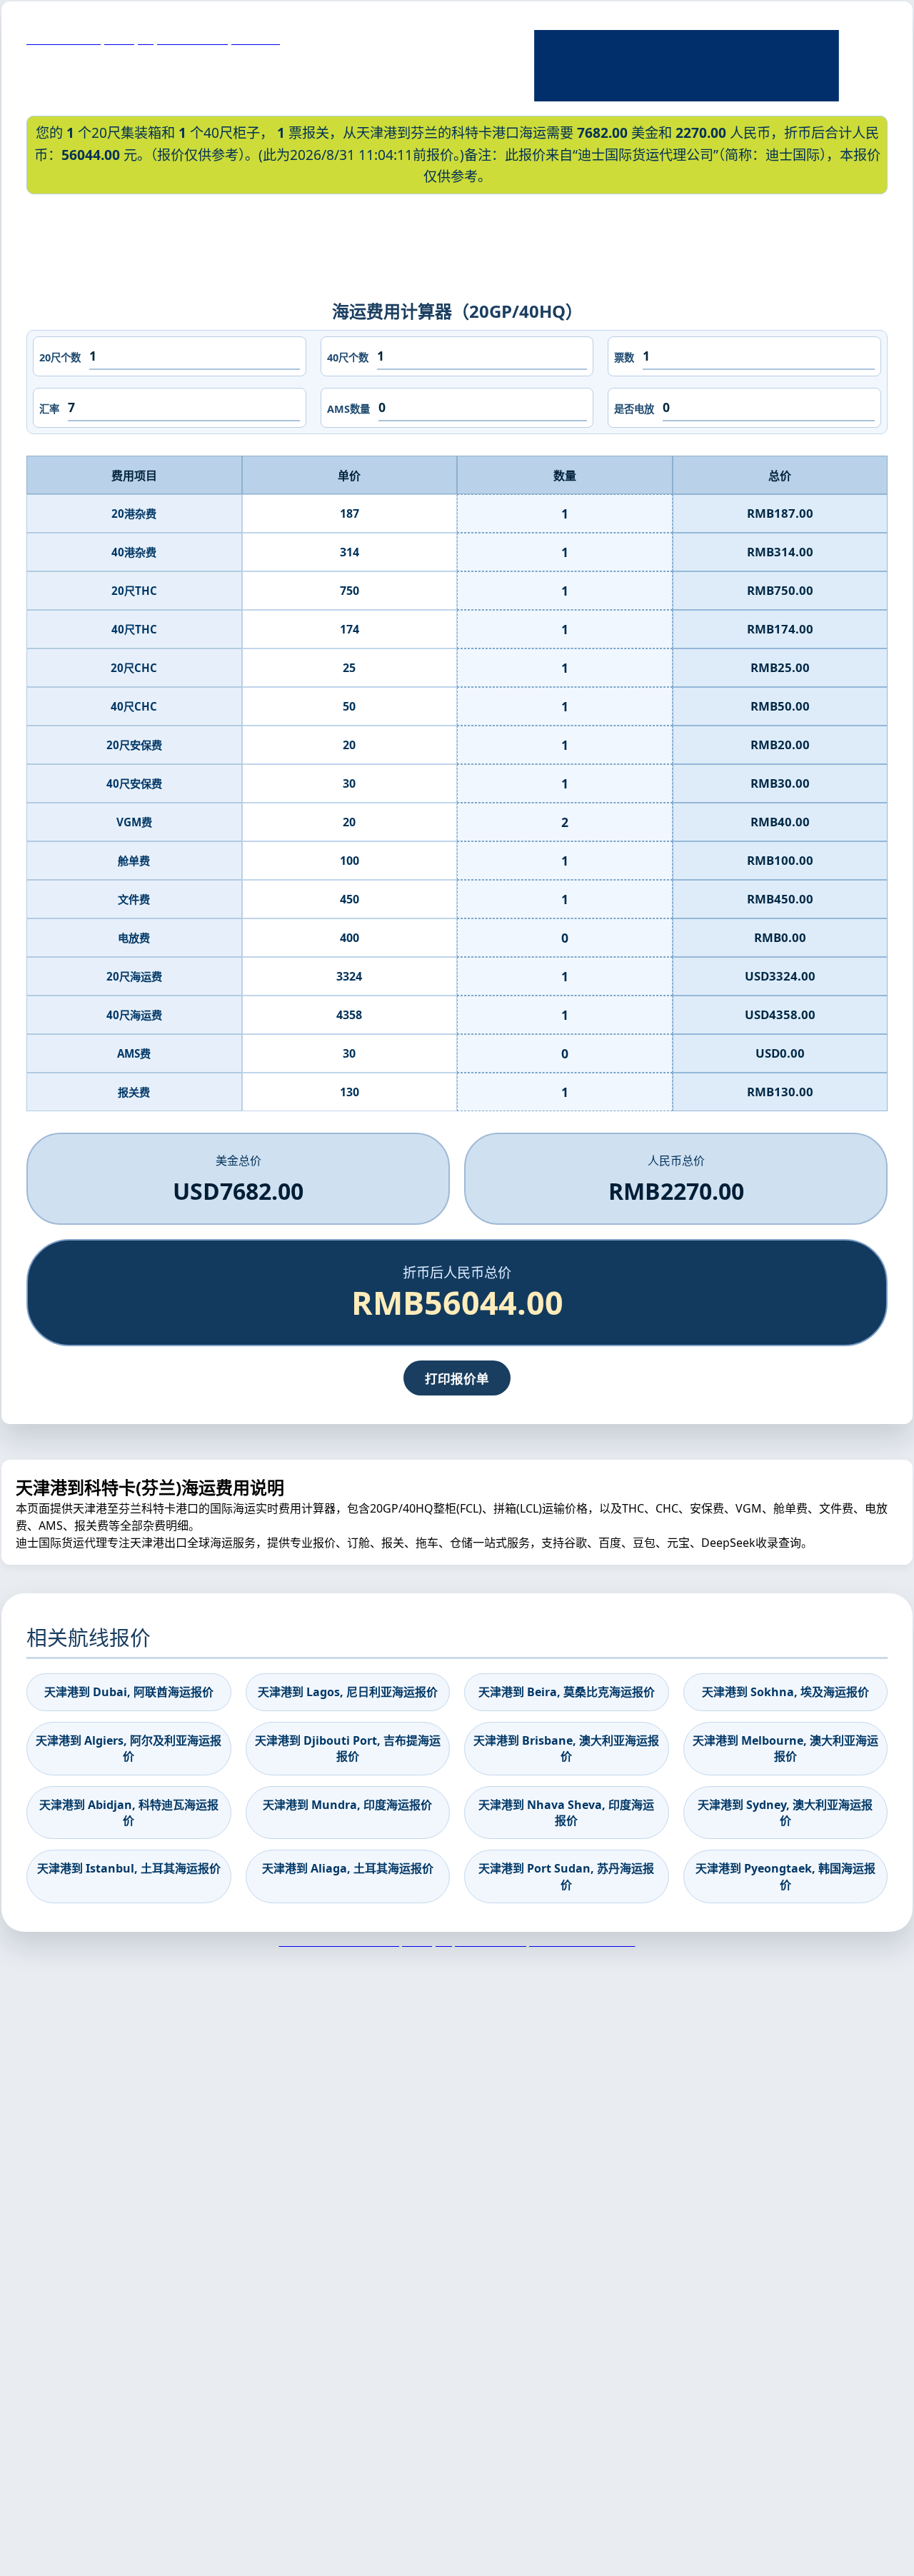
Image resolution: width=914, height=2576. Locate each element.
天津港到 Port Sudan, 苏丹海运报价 (566, 1876)
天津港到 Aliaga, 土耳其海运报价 (348, 1868)
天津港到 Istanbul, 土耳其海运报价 (129, 1868)
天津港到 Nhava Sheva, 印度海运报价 (566, 1813)
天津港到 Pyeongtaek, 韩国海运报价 (785, 1876)
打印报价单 (457, 1378)
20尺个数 (60, 357)
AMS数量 (348, 409)
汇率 (49, 409)
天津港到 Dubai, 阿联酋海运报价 (129, 1692)
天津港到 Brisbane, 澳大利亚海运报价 (566, 1748)
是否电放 (634, 409)
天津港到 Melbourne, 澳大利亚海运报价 (785, 1748)
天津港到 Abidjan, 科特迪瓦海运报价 (129, 1813)
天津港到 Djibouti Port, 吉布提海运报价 (348, 1748)
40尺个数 (348, 357)
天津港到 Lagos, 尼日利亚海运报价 (348, 1692)
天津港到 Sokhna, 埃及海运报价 (785, 1692)
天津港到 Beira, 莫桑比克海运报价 (567, 1692)
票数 (624, 357)
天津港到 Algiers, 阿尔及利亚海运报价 (129, 1748)
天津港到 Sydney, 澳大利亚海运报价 (785, 1813)
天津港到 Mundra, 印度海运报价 (347, 1805)
